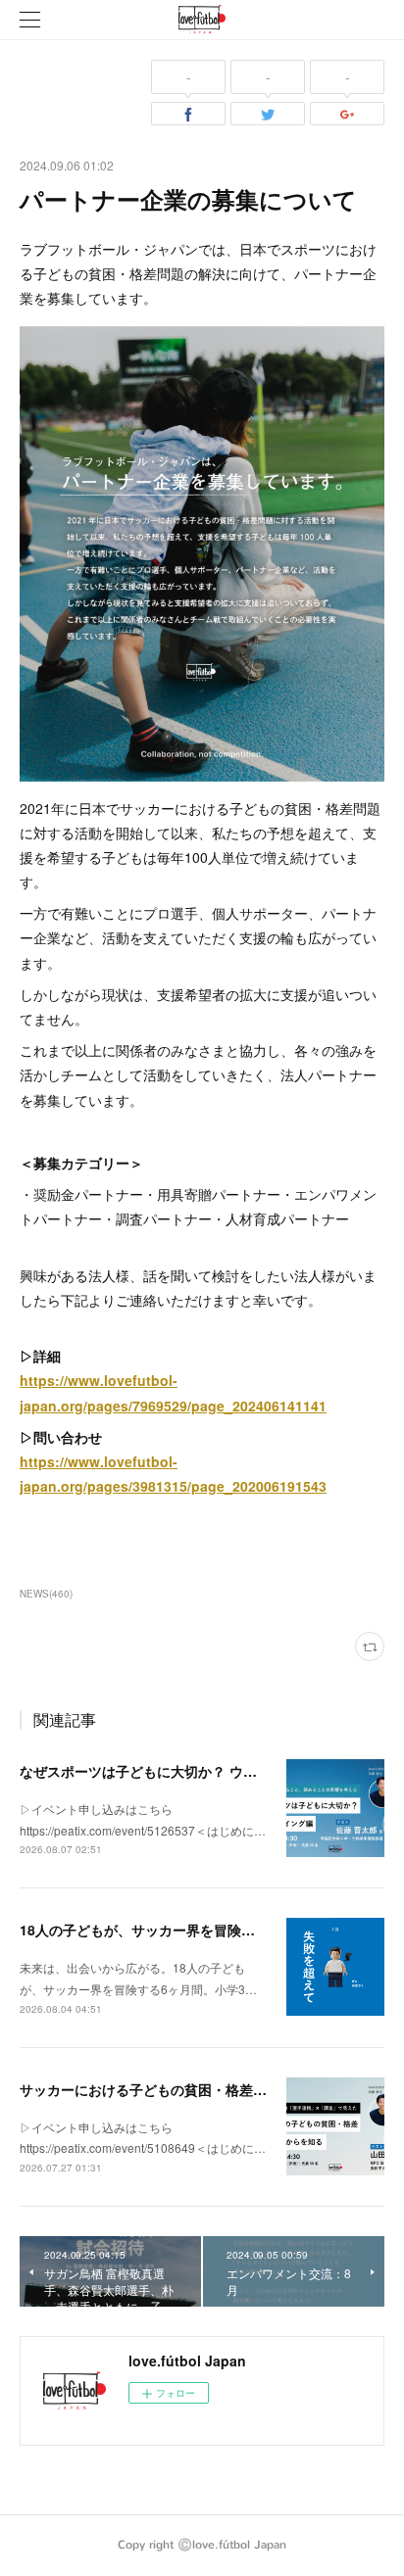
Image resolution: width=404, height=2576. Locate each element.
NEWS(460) (46, 1594)
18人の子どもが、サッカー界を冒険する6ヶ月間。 (176, 1930)
